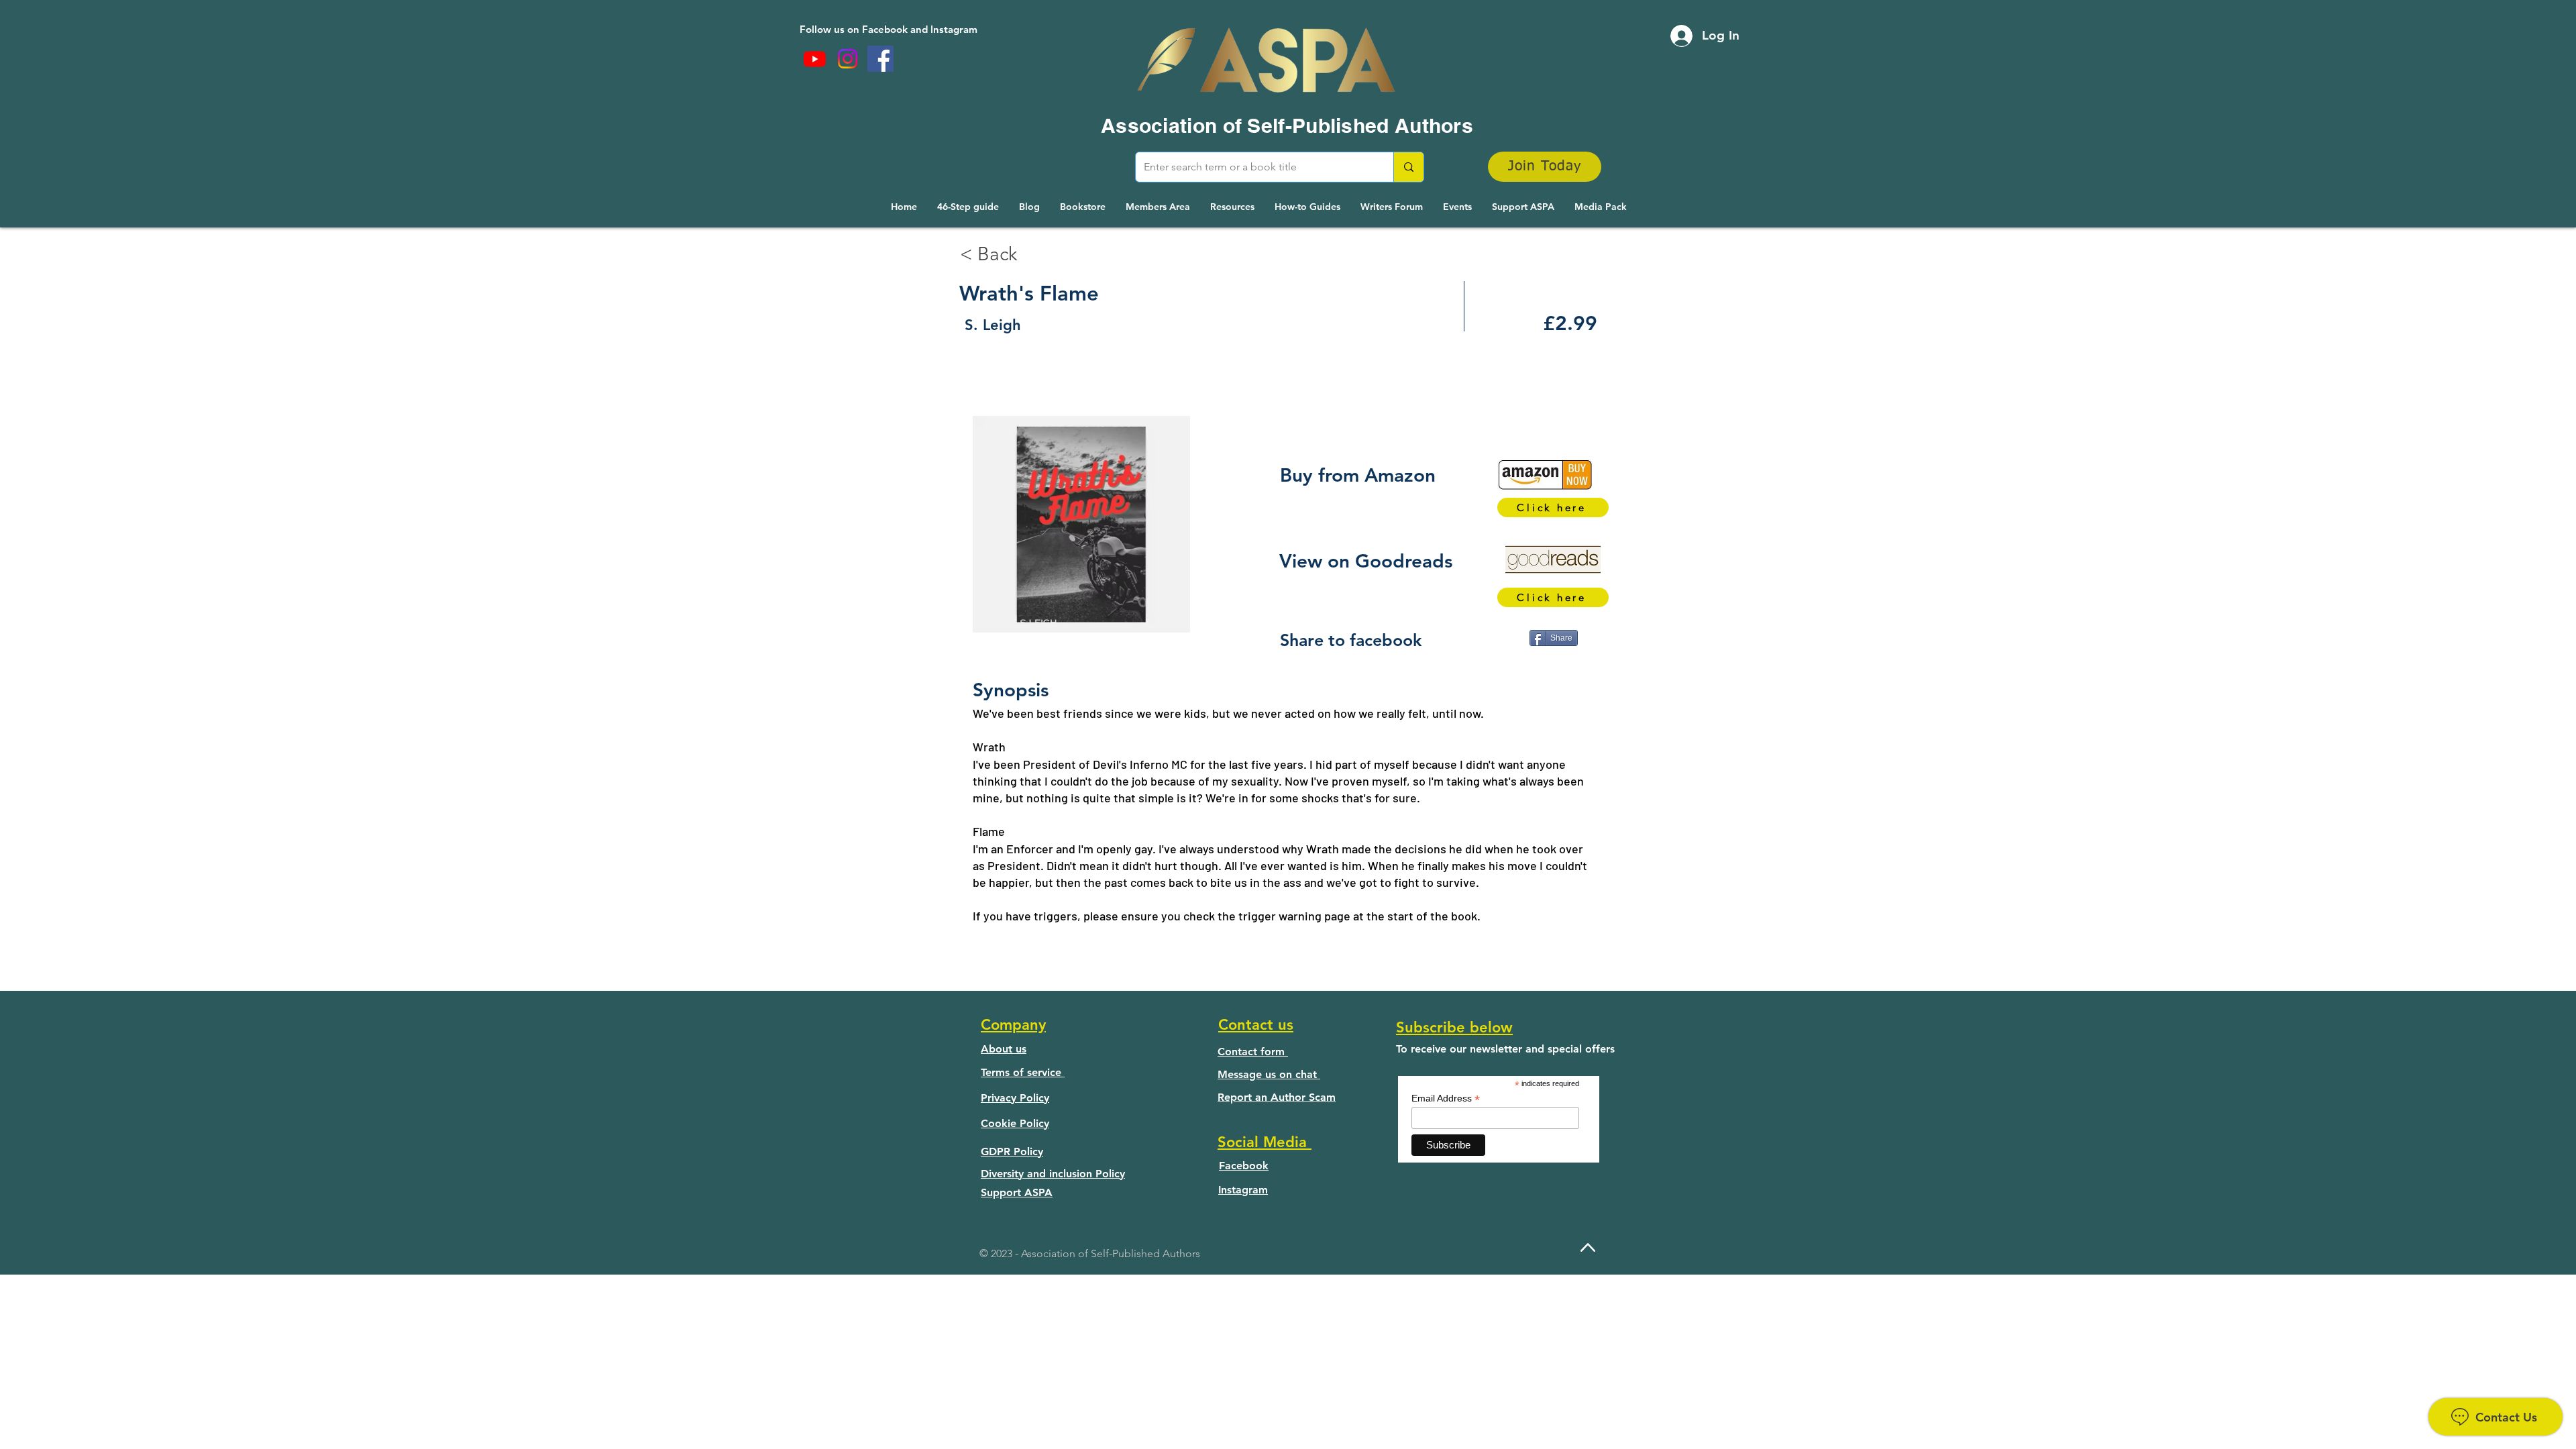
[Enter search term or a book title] (1408, 167)
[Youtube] (815, 59)
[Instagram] (848, 59)
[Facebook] (880, 59)
